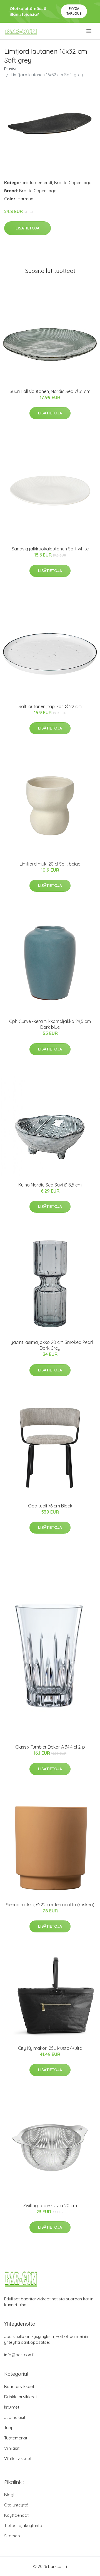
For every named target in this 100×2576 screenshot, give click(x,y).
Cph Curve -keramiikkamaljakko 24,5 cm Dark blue (50, 1024)
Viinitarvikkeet (18, 2458)
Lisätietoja (27, 228)
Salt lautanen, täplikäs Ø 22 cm (50, 706)
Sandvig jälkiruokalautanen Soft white (50, 549)
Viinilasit (12, 2448)
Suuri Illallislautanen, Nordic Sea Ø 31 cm (50, 391)
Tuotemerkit (41, 183)
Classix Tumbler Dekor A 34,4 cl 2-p (50, 1747)
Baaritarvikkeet (19, 2386)
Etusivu (11, 69)
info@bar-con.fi (19, 2355)
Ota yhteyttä (16, 2505)
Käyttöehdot (16, 2515)
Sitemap (12, 2536)
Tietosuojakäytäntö (23, 2526)
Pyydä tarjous (74, 11)
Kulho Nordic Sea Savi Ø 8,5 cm (50, 1185)
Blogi (9, 2495)
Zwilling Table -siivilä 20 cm (50, 2206)
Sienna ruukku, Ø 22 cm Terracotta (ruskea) (50, 1905)
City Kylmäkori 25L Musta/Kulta (50, 2048)
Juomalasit (15, 2417)
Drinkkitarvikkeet (21, 2397)
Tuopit (10, 2428)
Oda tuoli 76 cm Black (50, 1506)
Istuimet (12, 2407)
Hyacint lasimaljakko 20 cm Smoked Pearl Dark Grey (50, 1345)
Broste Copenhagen (74, 183)
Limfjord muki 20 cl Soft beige (50, 864)
